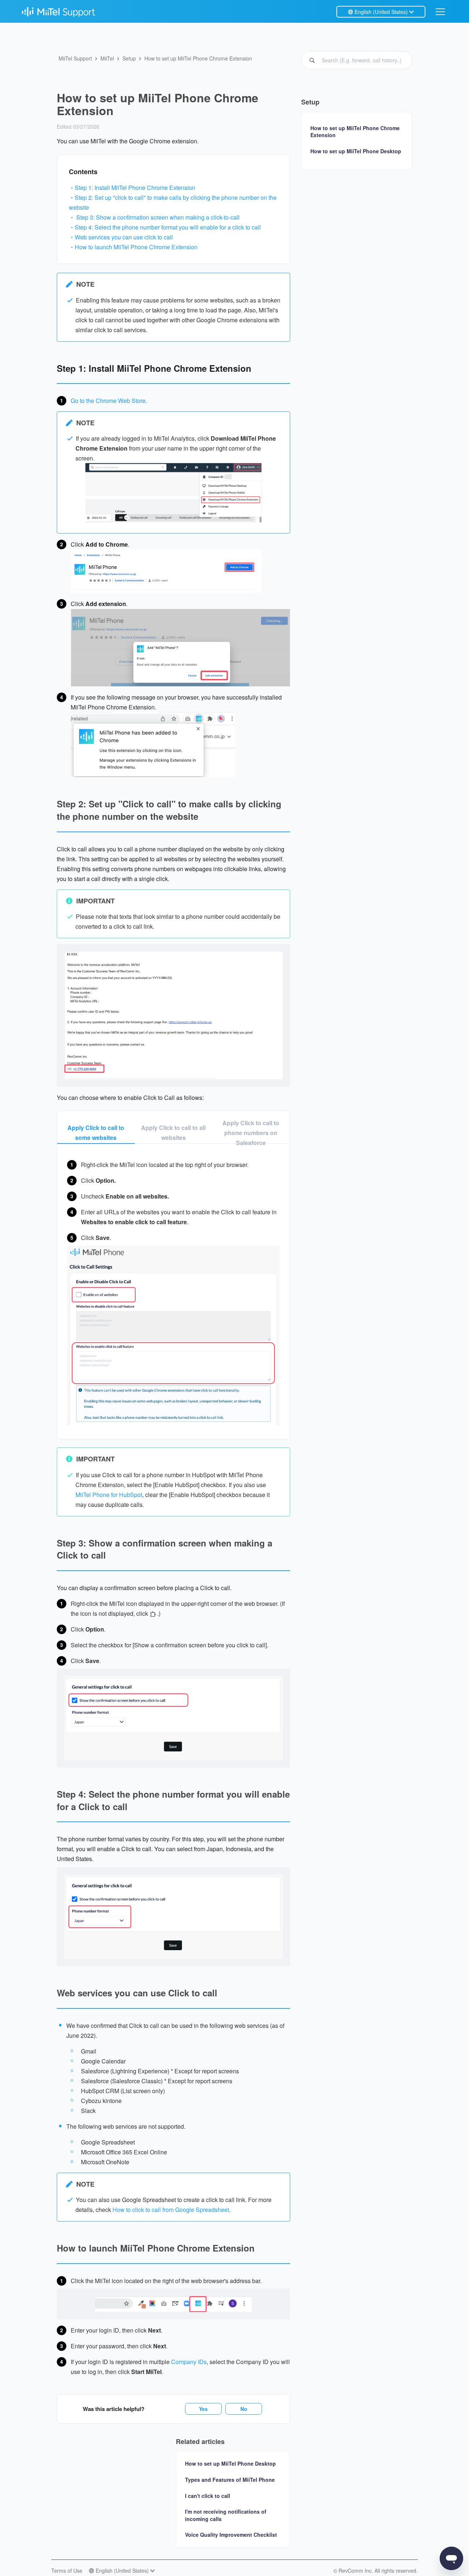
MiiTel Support (75, 58)
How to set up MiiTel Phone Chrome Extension (198, 58)
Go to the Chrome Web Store (108, 401)
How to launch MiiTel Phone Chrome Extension (136, 247)
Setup (129, 58)
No (244, 2409)
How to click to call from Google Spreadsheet (171, 2210)
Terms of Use (67, 2571)
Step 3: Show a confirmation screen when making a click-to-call (158, 217)
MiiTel (107, 58)
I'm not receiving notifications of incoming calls (226, 2515)
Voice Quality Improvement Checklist (231, 2535)
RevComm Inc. (357, 2571)
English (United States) (381, 12)
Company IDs (189, 2362)
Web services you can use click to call (124, 237)
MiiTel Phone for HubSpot (109, 1495)
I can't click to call (208, 2496)
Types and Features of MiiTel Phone (230, 2480)
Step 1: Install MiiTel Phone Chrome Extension (135, 188)
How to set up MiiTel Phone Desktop (230, 2463)
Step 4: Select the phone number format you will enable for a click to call (168, 227)
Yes (203, 2409)
